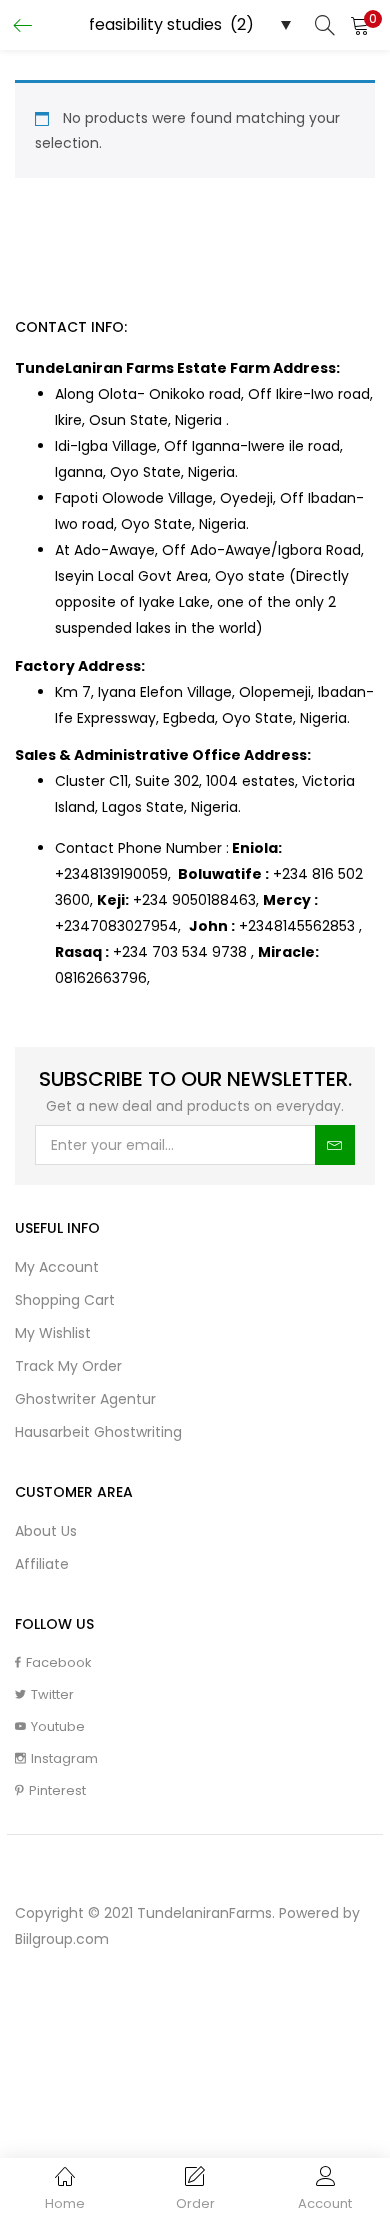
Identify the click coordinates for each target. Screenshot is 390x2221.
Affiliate (42, 1564)
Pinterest (57, 1790)
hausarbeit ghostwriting (98, 1432)
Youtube (58, 1726)
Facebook (59, 1662)
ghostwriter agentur (85, 1399)
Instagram (64, 1758)
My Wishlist (53, 1333)
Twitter (52, 1694)
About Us (46, 1531)
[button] (360, 25)
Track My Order (68, 1366)
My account (57, 1267)
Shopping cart (65, 1300)
